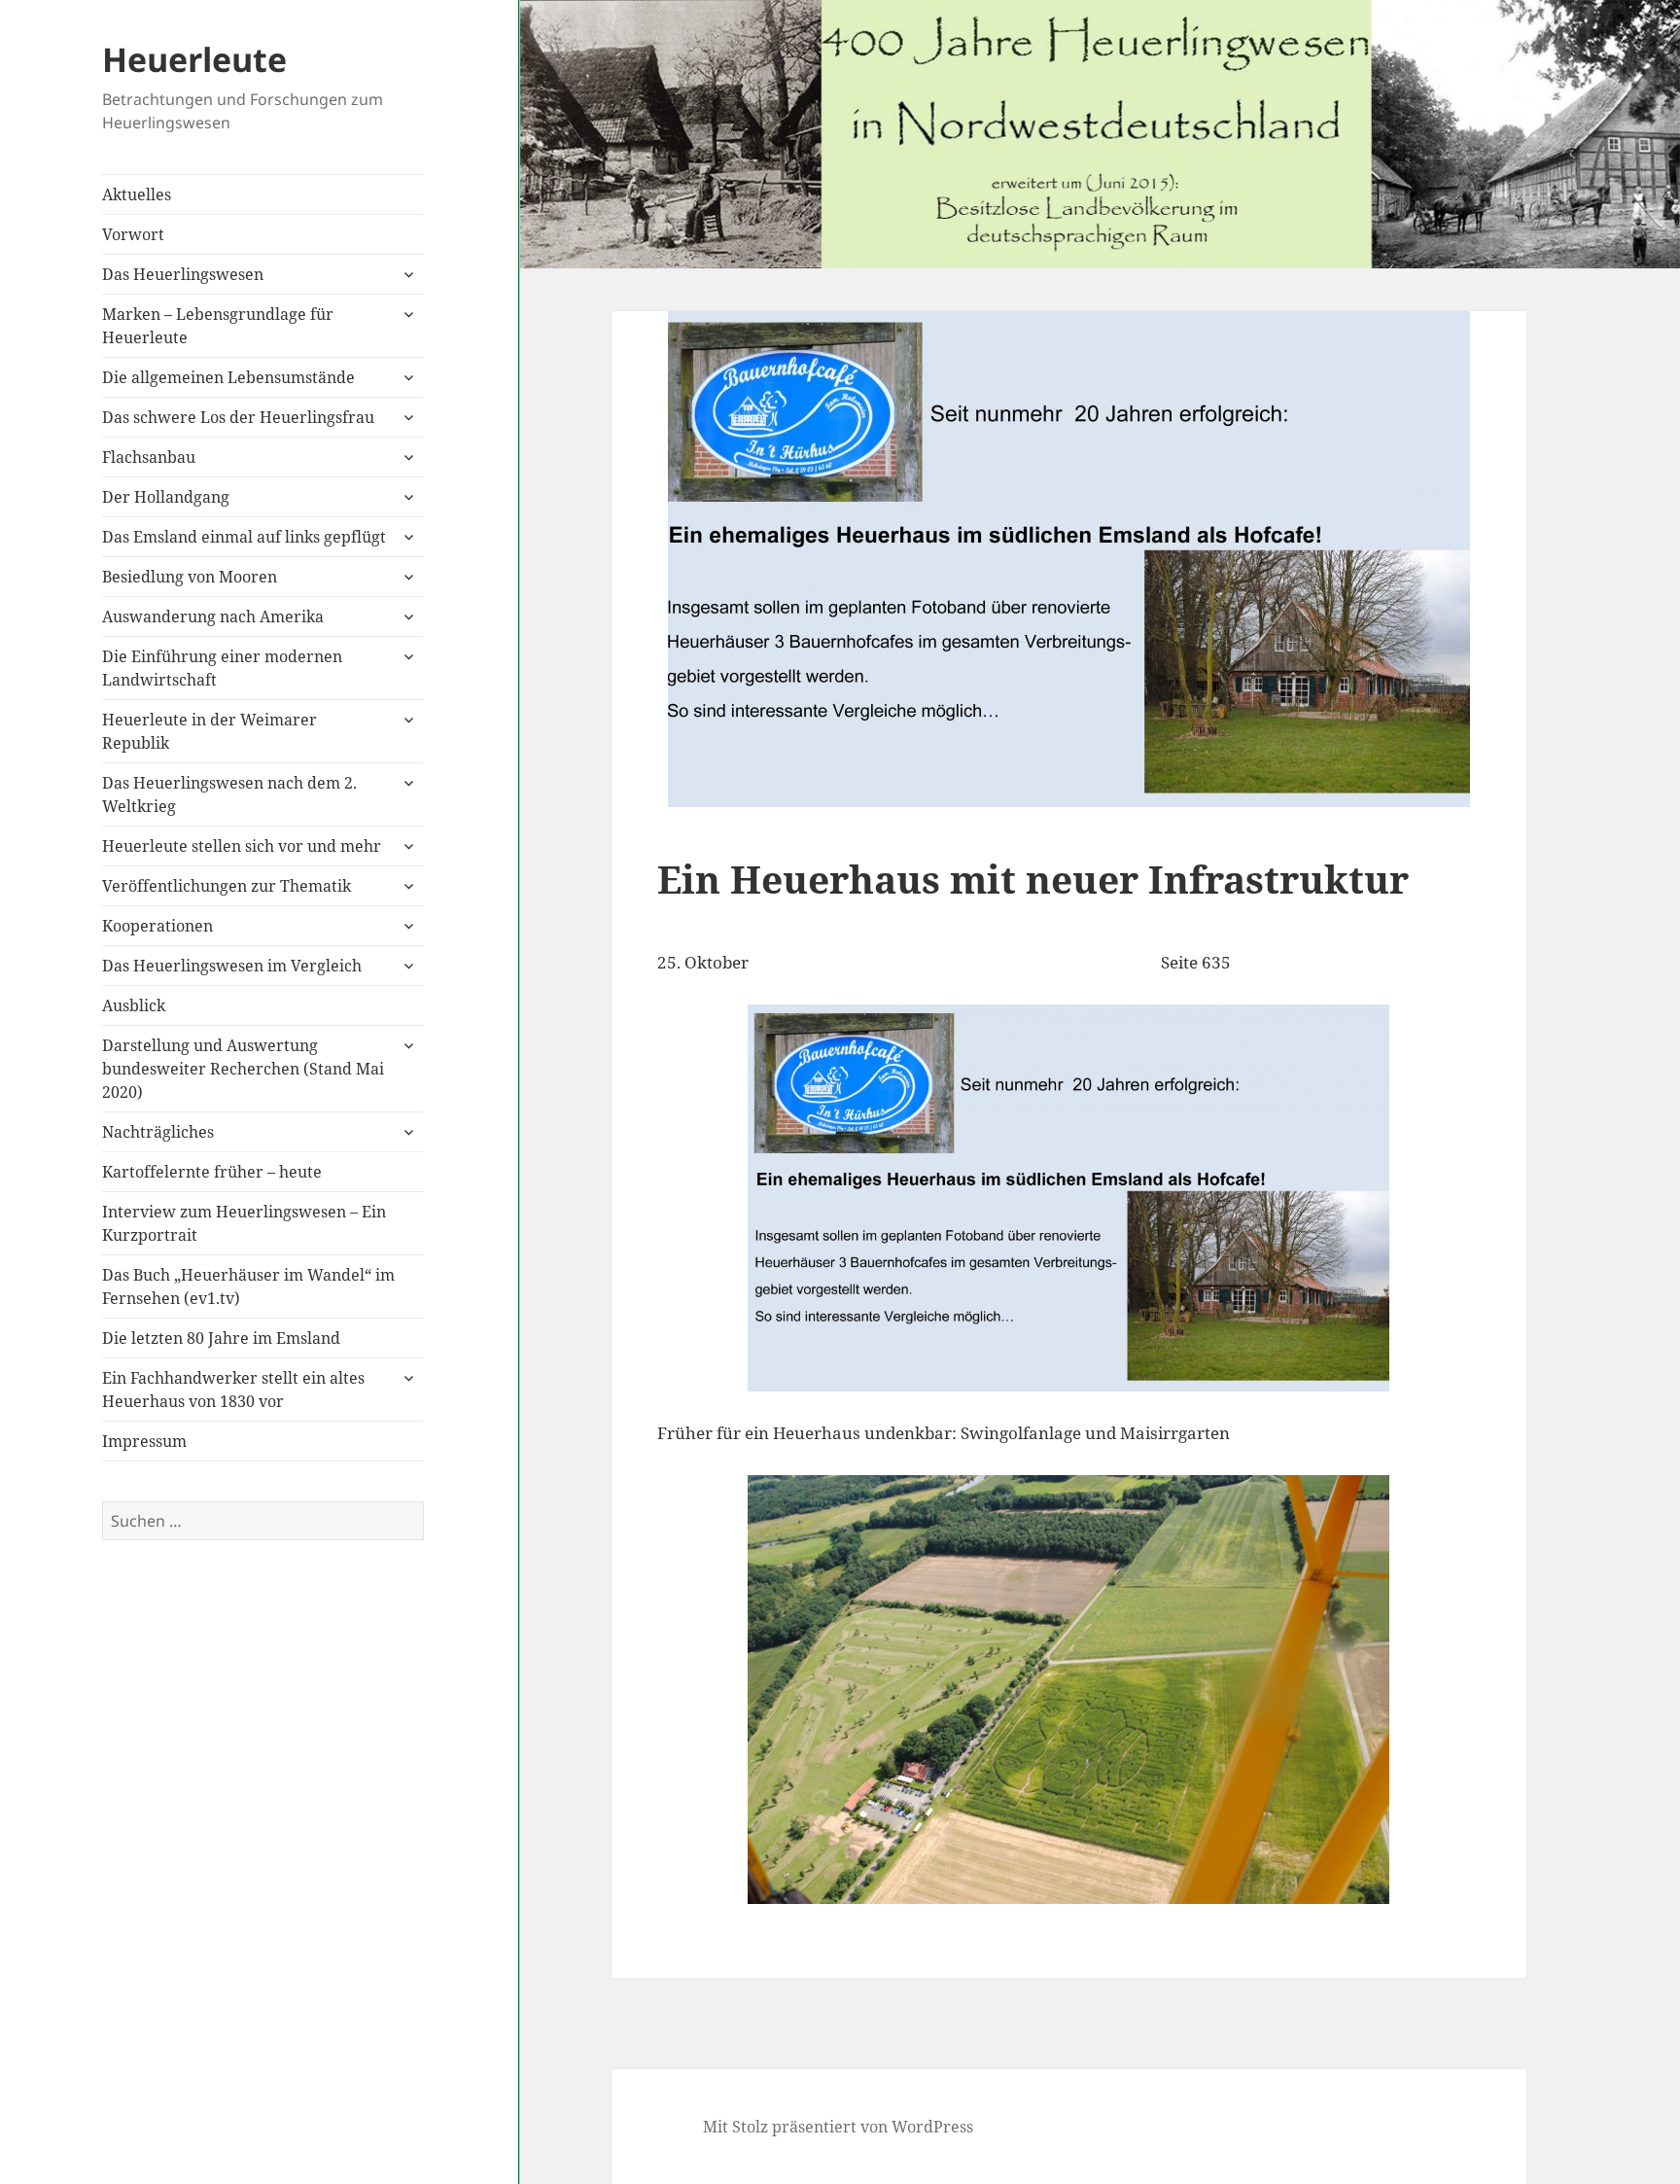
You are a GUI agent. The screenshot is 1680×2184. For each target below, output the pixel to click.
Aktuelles (137, 194)
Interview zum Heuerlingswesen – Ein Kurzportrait (244, 1223)
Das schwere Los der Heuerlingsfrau (238, 417)
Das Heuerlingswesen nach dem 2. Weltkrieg (229, 794)
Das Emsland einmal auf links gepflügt (244, 537)
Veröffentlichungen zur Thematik (227, 886)
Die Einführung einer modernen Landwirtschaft (222, 668)
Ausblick (134, 1005)
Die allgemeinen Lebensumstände (228, 377)
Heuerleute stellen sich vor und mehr (242, 846)
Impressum (144, 1441)
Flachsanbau (149, 457)
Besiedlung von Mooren (190, 577)
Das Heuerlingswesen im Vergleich (232, 966)
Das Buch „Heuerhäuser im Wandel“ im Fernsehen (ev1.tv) (248, 1286)
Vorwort (133, 234)
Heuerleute (194, 59)
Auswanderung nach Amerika (213, 616)
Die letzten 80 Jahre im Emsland (221, 1338)
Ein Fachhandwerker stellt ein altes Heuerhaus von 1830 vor (233, 1390)
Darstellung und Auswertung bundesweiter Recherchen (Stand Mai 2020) (243, 1069)
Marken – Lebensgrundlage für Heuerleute (218, 326)
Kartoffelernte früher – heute (212, 1172)
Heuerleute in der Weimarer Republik (210, 731)
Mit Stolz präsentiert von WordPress (838, 2127)
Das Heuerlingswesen (183, 274)
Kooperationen (157, 926)
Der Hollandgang (166, 497)
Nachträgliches (158, 1132)
